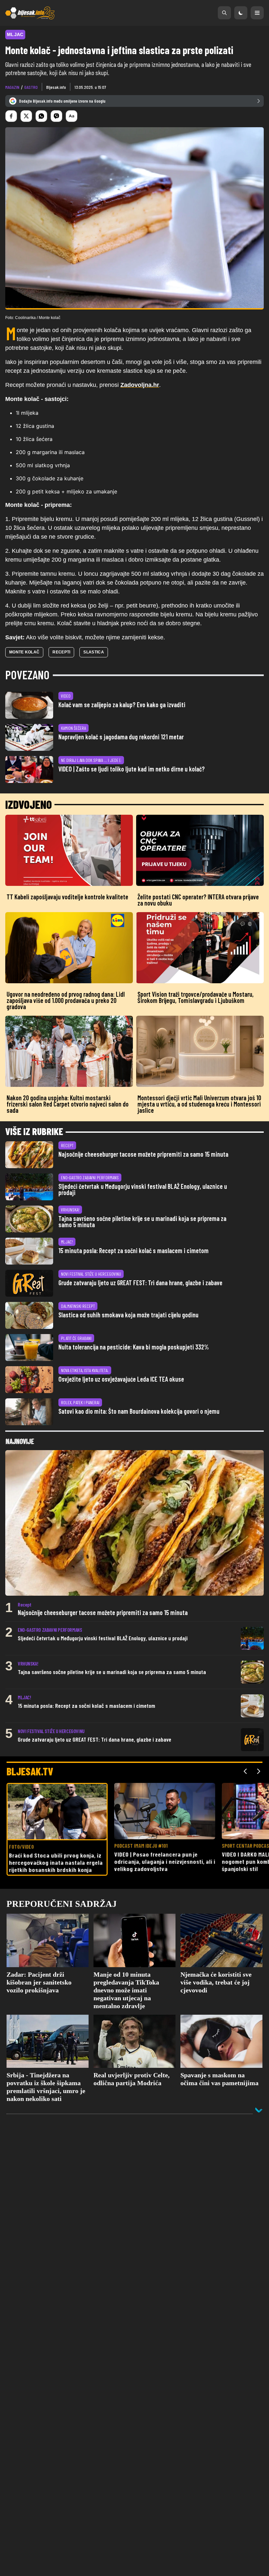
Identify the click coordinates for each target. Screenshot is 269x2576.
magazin (12, 87)
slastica (93, 652)
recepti (61, 652)
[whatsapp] (41, 116)
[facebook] (11, 116)
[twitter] (26, 116)
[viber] (56, 116)
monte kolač (24, 652)
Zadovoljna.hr (140, 385)
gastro (31, 87)
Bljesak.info (56, 87)
